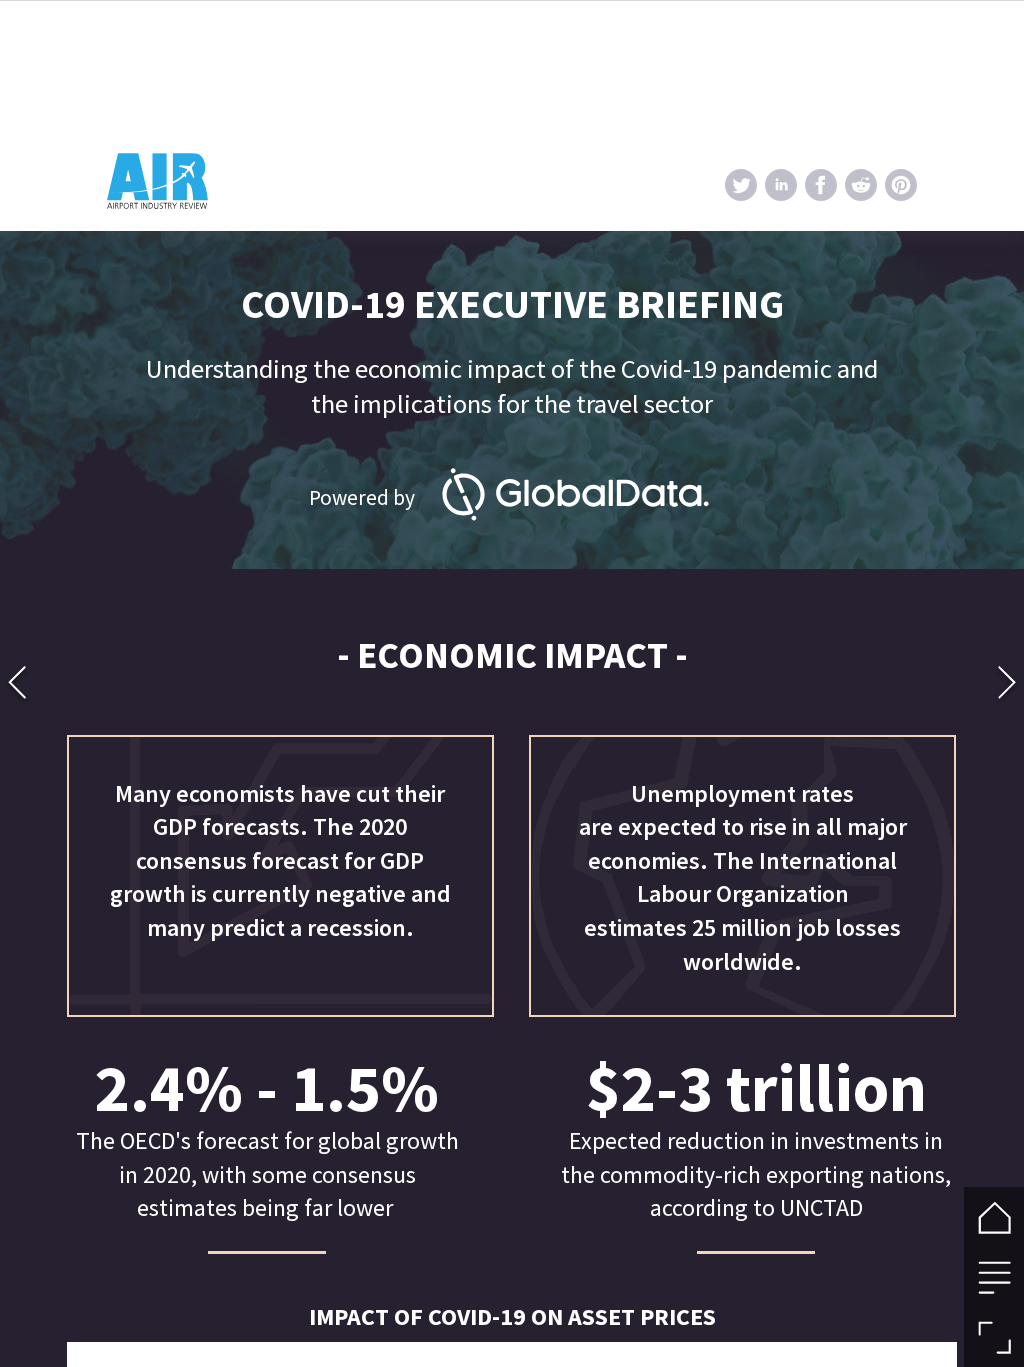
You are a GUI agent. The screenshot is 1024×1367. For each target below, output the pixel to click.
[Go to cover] (994, 1217)
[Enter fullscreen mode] (994, 1337)
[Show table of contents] (994, 1277)
